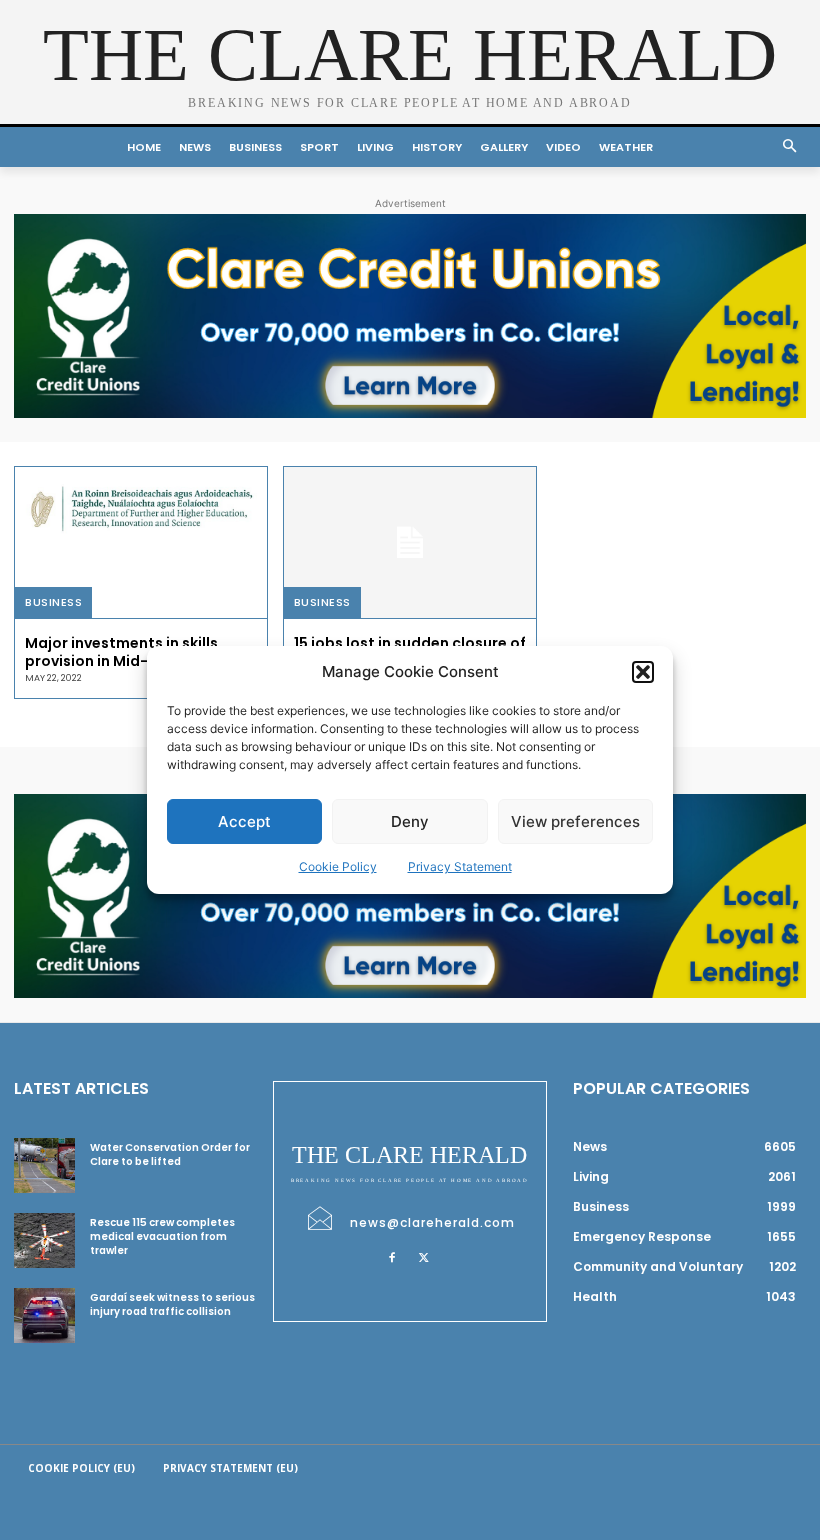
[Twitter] (424, 1257)
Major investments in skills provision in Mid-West (121, 652)
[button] (643, 672)
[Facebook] (392, 1257)
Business (53, 602)
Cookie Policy (338, 866)
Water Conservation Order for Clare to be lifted (170, 1154)
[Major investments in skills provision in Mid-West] (141, 542)
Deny (410, 821)
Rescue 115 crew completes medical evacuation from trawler (162, 1236)
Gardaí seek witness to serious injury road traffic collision (172, 1304)
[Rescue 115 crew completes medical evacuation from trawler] (44, 1240)
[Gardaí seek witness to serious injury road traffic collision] (44, 1315)
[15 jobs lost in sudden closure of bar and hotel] (410, 542)
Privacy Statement (460, 866)
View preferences (575, 821)
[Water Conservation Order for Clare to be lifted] (44, 1165)
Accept (244, 821)
